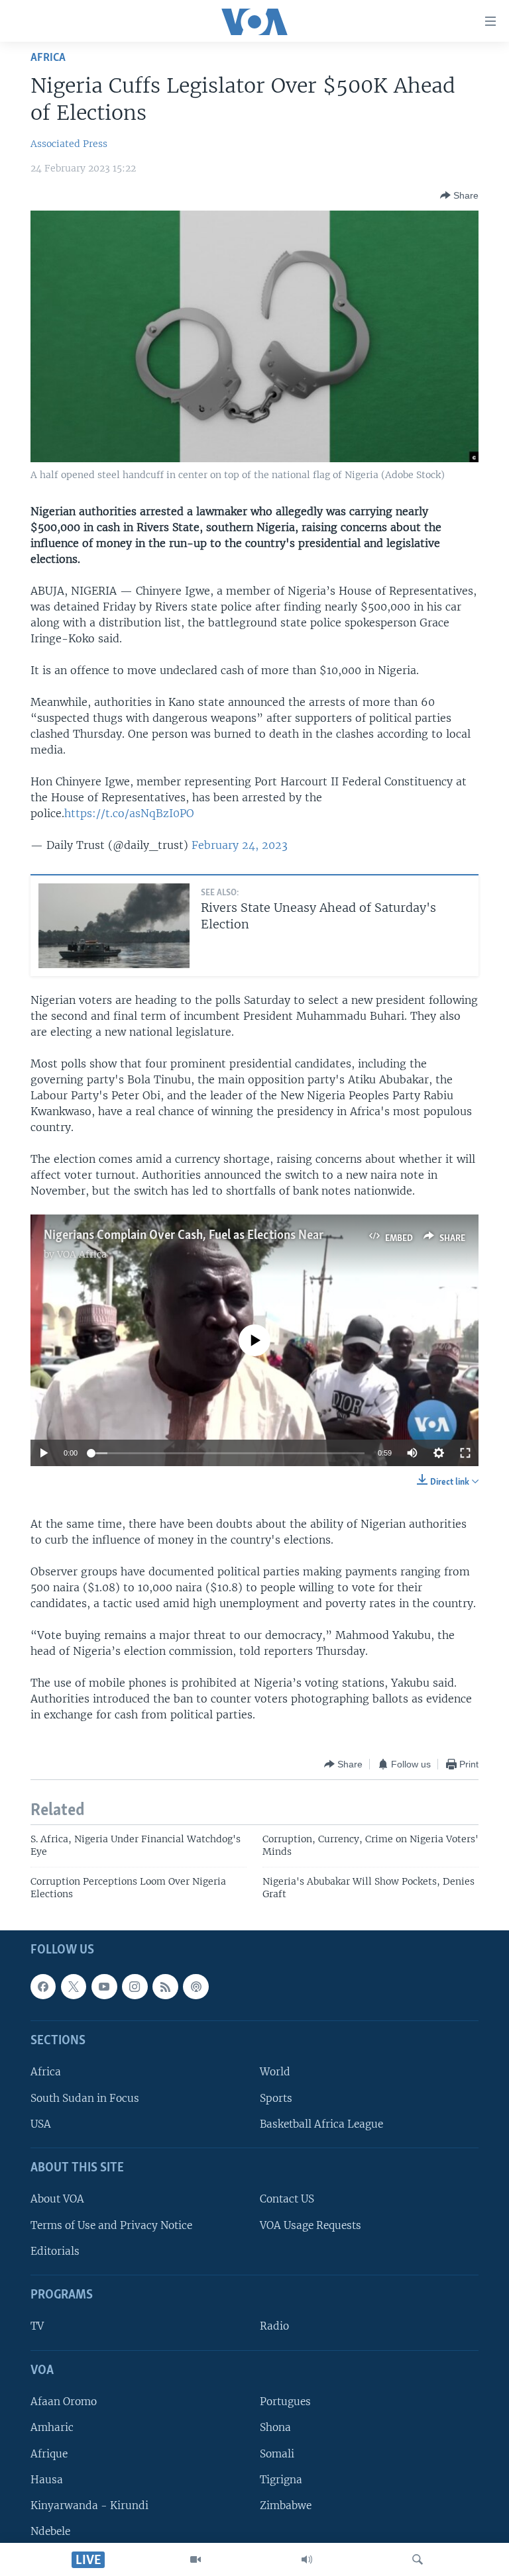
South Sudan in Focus (85, 2098)
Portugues (285, 2402)
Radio (274, 2326)
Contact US (287, 2199)
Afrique (49, 2453)
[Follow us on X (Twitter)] (74, 1986)
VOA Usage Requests (311, 2225)
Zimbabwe (286, 2505)
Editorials (55, 2251)
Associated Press (69, 144)
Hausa (47, 2479)
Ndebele (50, 2531)
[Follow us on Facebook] (43, 1986)
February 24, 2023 (240, 845)
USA (41, 2123)
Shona (275, 2427)
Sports (276, 2098)
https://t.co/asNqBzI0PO (129, 813)
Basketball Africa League (321, 2123)
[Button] (459, 195)
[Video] (196, 2559)
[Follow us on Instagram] (135, 1986)
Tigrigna (281, 2479)
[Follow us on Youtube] (104, 1986)
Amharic (52, 2427)
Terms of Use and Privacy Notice (111, 2225)
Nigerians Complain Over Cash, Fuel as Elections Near (185, 1236)
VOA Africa (82, 1254)
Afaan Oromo (64, 2402)
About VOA (57, 2199)
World (275, 2072)
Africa (48, 58)
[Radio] (307, 2559)
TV (37, 2326)
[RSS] (165, 1986)
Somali (277, 2453)
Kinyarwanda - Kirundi (89, 2505)
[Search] (418, 2559)
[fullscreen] (465, 1453)
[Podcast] (196, 1986)
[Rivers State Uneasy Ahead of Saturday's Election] (114, 926)
